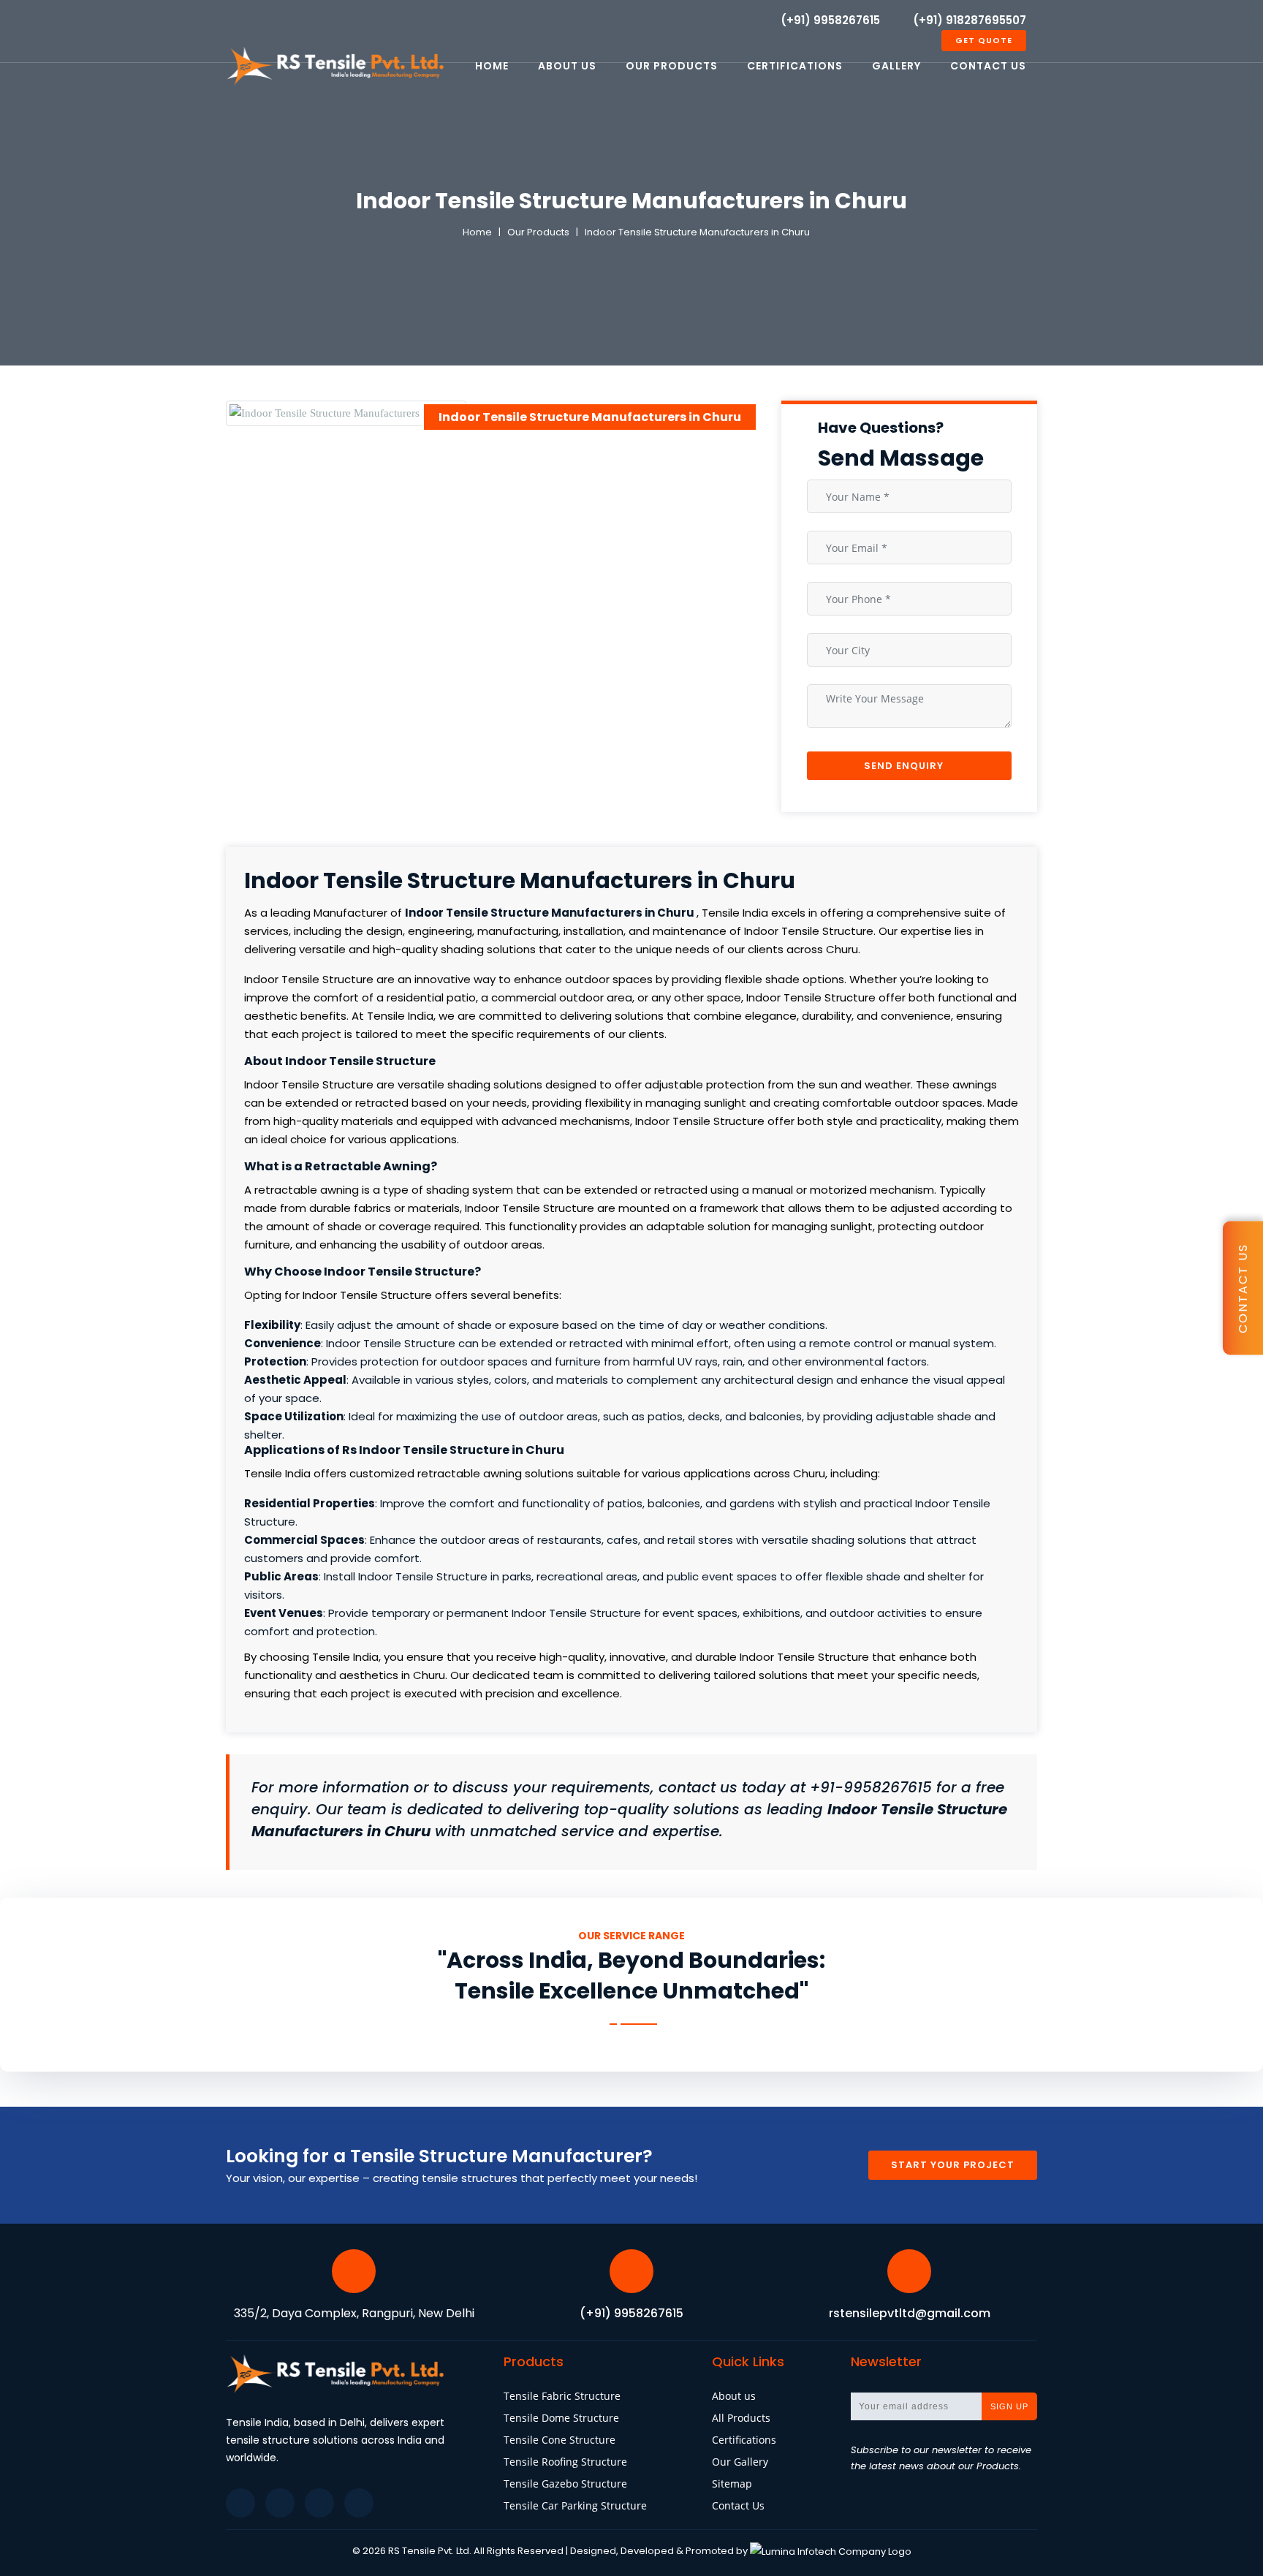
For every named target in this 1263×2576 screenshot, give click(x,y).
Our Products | (546, 232)
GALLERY (896, 66)
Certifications (744, 2440)
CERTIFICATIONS (795, 66)
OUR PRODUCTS (672, 66)
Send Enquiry (905, 766)
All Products (741, 2418)
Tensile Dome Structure (561, 2418)
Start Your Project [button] (953, 2165)
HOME (492, 66)
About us (734, 2396)
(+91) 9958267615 (830, 20)
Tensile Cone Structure (560, 2440)
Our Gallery (740, 2462)
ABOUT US (567, 66)
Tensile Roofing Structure (565, 2462)
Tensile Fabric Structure (562, 2396)
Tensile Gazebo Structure (565, 2484)
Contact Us (738, 2505)
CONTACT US (988, 66)
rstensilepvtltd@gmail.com (910, 2313)
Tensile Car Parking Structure (575, 2505)
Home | (483, 232)
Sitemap (732, 2484)
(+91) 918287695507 (970, 20)
